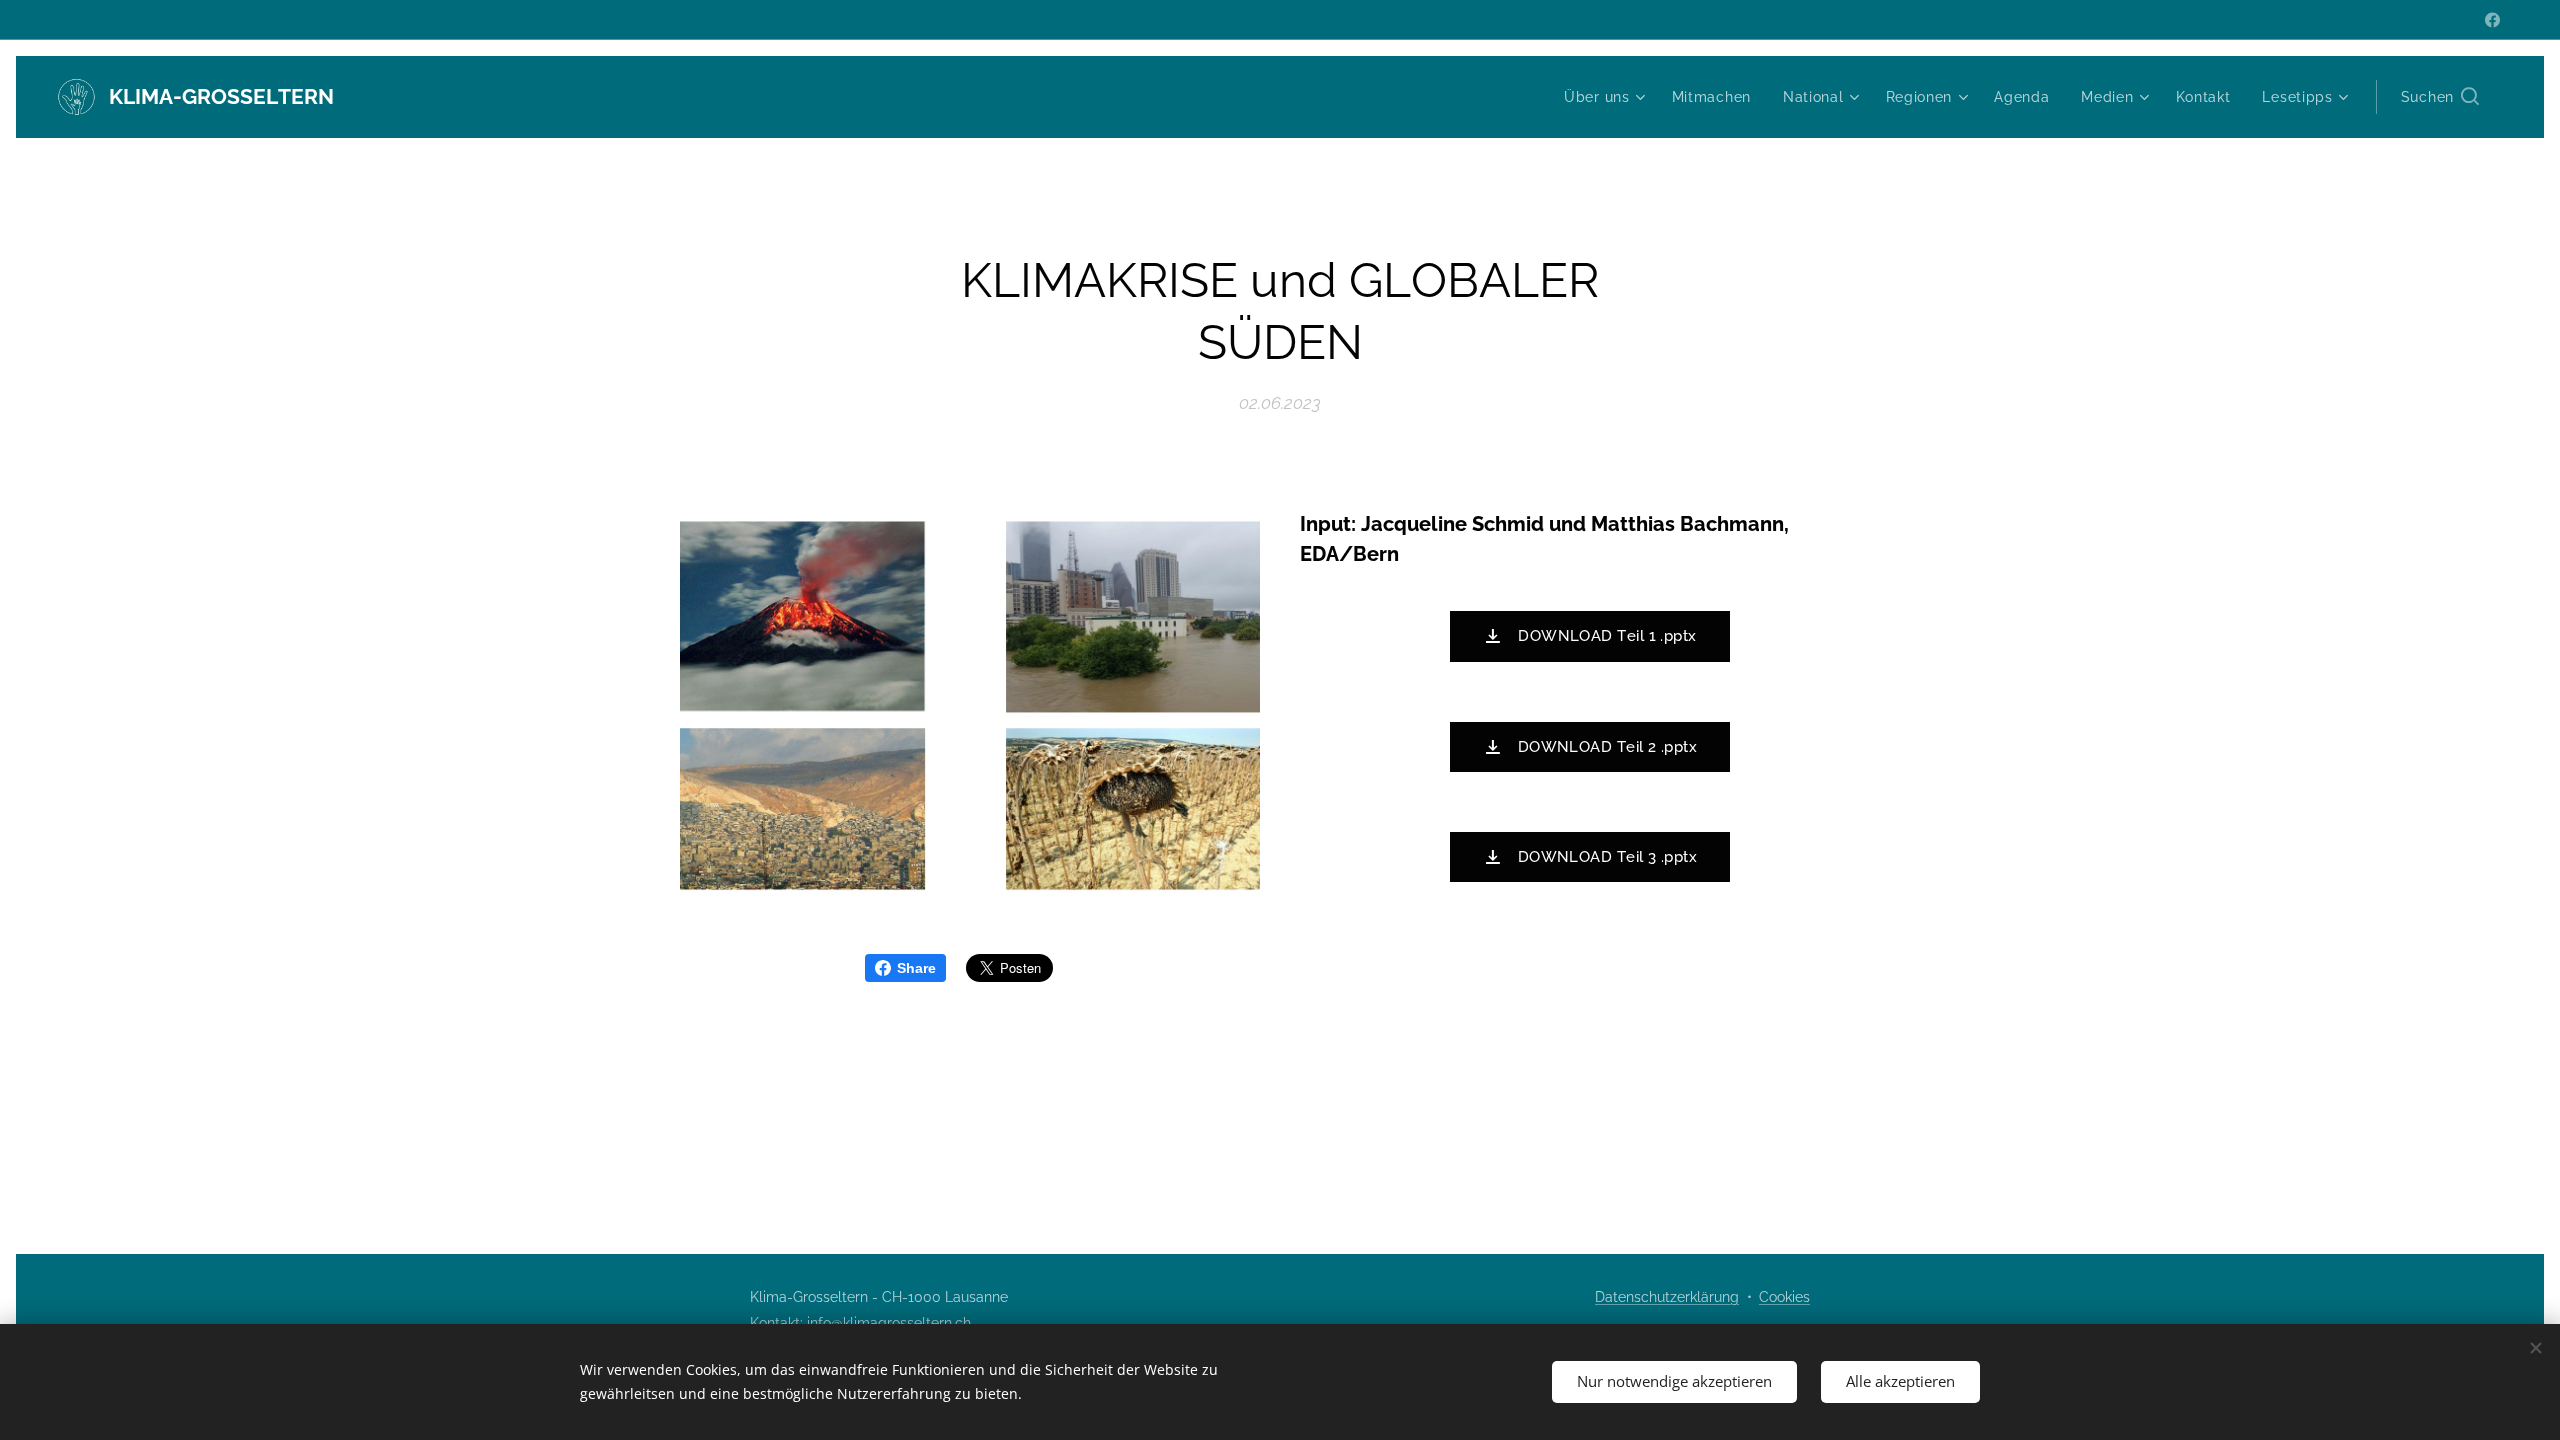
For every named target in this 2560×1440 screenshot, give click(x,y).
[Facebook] (2492, 20)
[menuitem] (1607, 97)
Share (916, 968)
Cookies (1784, 1297)
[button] (2440, 97)
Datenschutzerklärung (1667, 1297)
